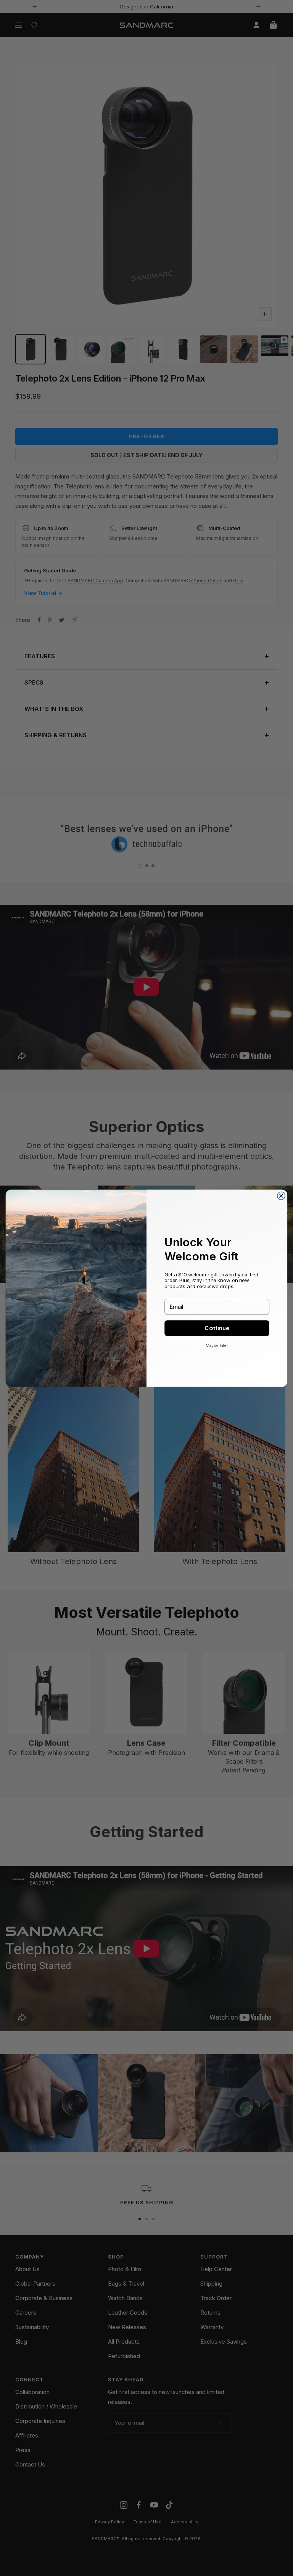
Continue (217, 1328)
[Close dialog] (281, 1196)
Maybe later (217, 1345)
